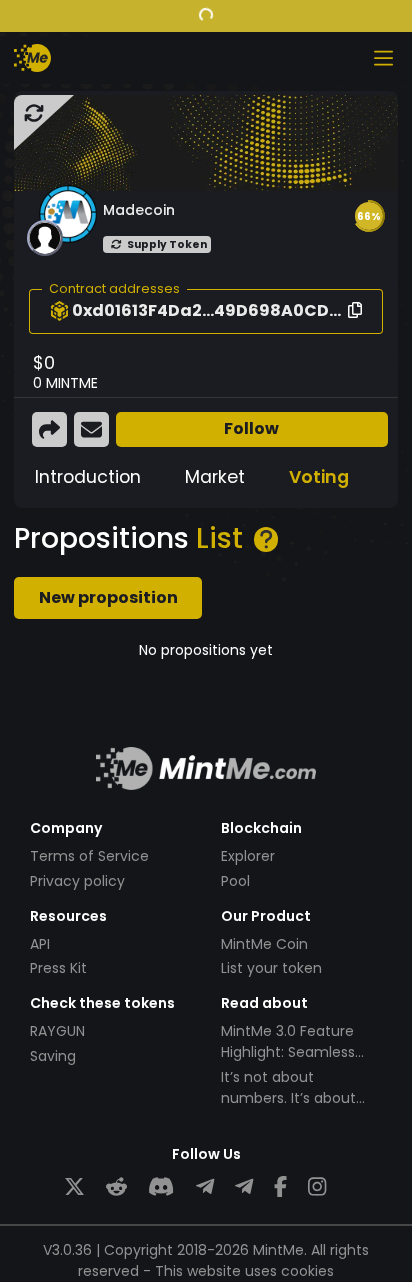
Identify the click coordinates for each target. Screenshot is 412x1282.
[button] (369, 216)
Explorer (248, 856)
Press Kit (58, 968)
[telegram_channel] (244, 1187)
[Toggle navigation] (383, 58)
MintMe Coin (264, 944)
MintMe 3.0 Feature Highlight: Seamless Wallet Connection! (288, 1052)
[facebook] (280, 1187)
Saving (53, 1056)
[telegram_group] (205, 1187)
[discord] (161, 1187)
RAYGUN (57, 1031)
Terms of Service (89, 856)
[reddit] (116, 1187)
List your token (271, 968)
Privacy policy (77, 881)
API (40, 944)
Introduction (88, 477)
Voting (319, 477)
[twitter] (74, 1187)
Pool (235, 881)
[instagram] (317, 1187)
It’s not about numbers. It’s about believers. (288, 1098)
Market (215, 477)
